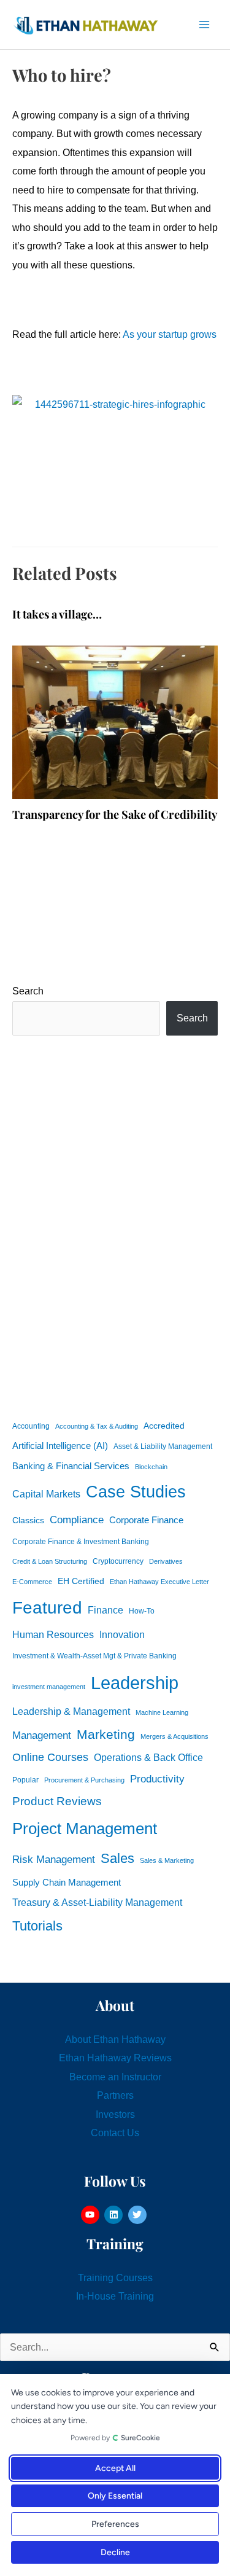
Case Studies (136, 1492)
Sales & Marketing (167, 1860)
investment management (49, 1687)
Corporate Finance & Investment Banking (81, 1542)
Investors (115, 2114)
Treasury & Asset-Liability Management (97, 1902)
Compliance (77, 1520)
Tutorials (37, 1926)
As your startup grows (170, 334)
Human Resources (53, 1634)
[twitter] (139, 2215)
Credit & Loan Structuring (50, 1561)
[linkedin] (115, 2215)
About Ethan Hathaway (115, 2039)
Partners (115, 2095)
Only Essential (115, 2496)
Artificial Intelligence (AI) (60, 1446)
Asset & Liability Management (163, 1446)
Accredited (164, 1426)
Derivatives (166, 1561)
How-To (142, 1611)
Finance (105, 1610)
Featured (47, 1608)
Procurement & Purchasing (84, 1780)
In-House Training (115, 2296)
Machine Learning (162, 1712)
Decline (115, 2552)
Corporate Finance (146, 1520)
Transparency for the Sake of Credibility (115, 814)
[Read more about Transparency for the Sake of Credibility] (115, 721)
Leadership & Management (71, 1711)
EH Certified (81, 1581)
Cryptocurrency (118, 1561)
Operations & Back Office (148, 1758)
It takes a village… (57, 614)
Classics (28, 1520)
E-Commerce (32, 1582)
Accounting (31, 1426)
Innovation (122, 1634)
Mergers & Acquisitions (174, 1736)
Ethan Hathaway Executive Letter (159, 1582)
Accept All (115, 2468)
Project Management (85, 1829)
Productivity (157, 1779)
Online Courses (50, 1757)
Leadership (135, 1683)
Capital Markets (46, 1494)
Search (28, 991)
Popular (25, 1780)
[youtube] (92, 2215)
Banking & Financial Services (71, 1466)
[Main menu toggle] (204, 25)
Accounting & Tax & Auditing (97, 1426)
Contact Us (115, 2133)
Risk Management (54, 1859)
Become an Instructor (115, 2077)
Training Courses (115, 2277)
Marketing (106, 1734)
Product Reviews (57, 1801)
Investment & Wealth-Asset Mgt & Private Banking (94, 1656)
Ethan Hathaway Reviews (115, 2058)
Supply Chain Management (67, 1883)
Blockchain (151, 1467)
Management (42, 1735)
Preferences (115, 2524)
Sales (117, 1858)
